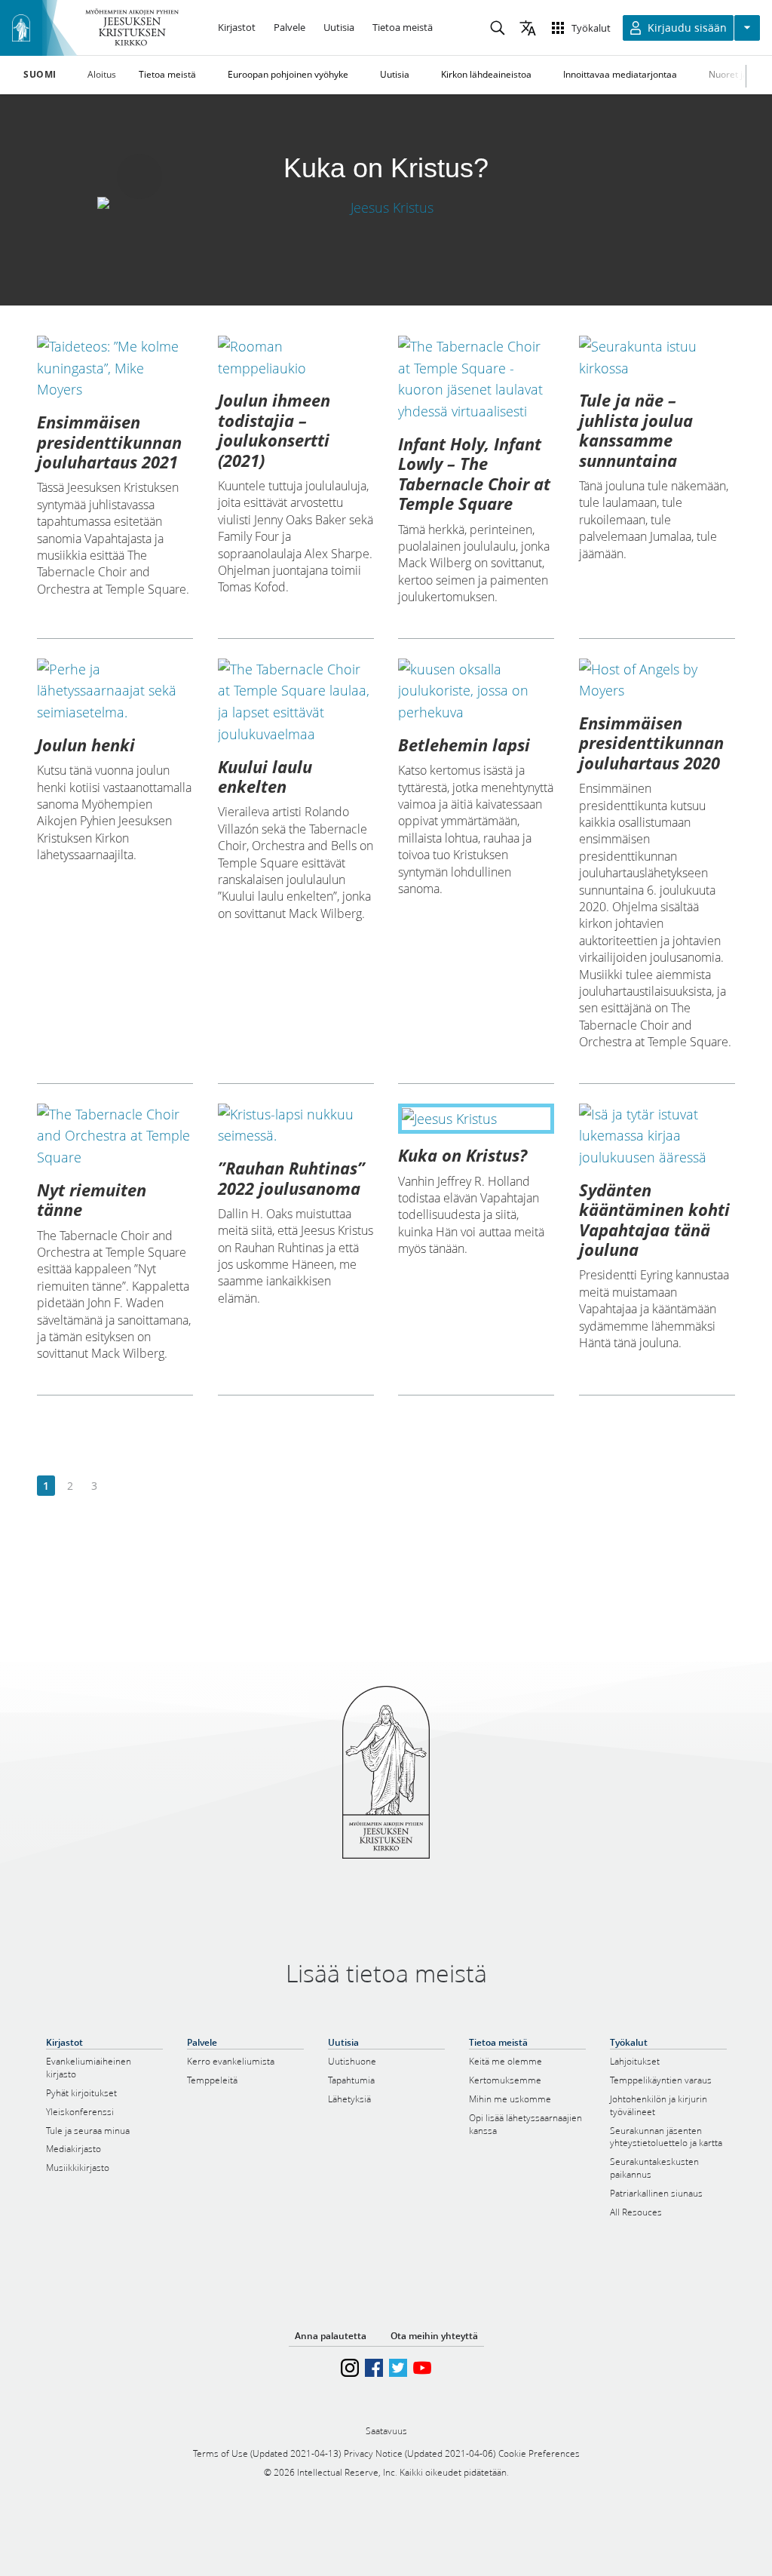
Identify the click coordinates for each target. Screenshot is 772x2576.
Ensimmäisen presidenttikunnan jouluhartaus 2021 (109, 442)
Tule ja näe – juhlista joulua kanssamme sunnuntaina (636, 430)
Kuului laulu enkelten (265, 776)
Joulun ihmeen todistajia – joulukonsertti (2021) (274, 430)
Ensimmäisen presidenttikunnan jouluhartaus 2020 (651, 743)
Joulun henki (86, 745)
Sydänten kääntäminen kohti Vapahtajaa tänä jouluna (654, 1219)
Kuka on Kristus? (463, 1155)
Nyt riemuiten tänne (92, 1199)
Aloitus (102, 74)
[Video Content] (386, 207)
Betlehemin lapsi (464, 745)
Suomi (40, 75)
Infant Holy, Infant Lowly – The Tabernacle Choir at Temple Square (474, 473)
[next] (118, 1486)
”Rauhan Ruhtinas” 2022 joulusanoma (291, 1177)
